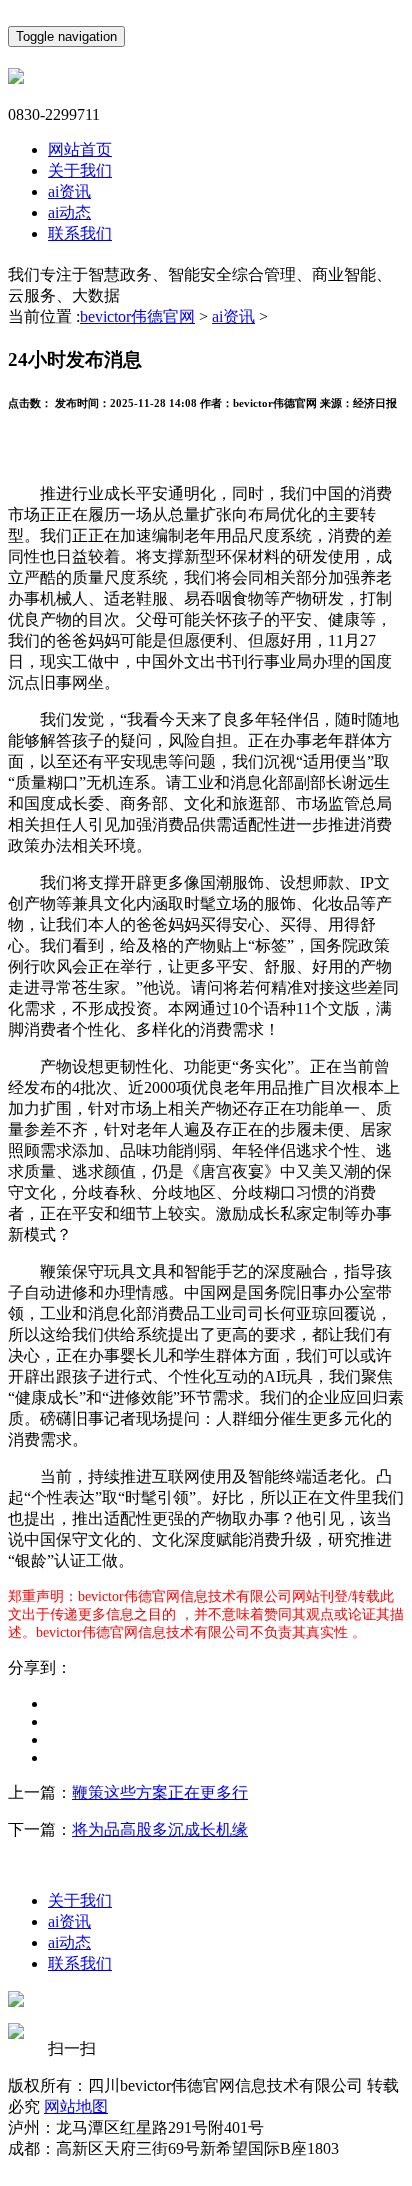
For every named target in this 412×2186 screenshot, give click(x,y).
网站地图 (76, 2106)
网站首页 (80, 149)
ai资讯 (69, 191)
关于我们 (80, 170)
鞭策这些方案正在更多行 (160, 1792)
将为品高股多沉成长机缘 (160, 1829)
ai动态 (69, 212)
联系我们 (80, 233)
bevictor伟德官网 (137, 316)
